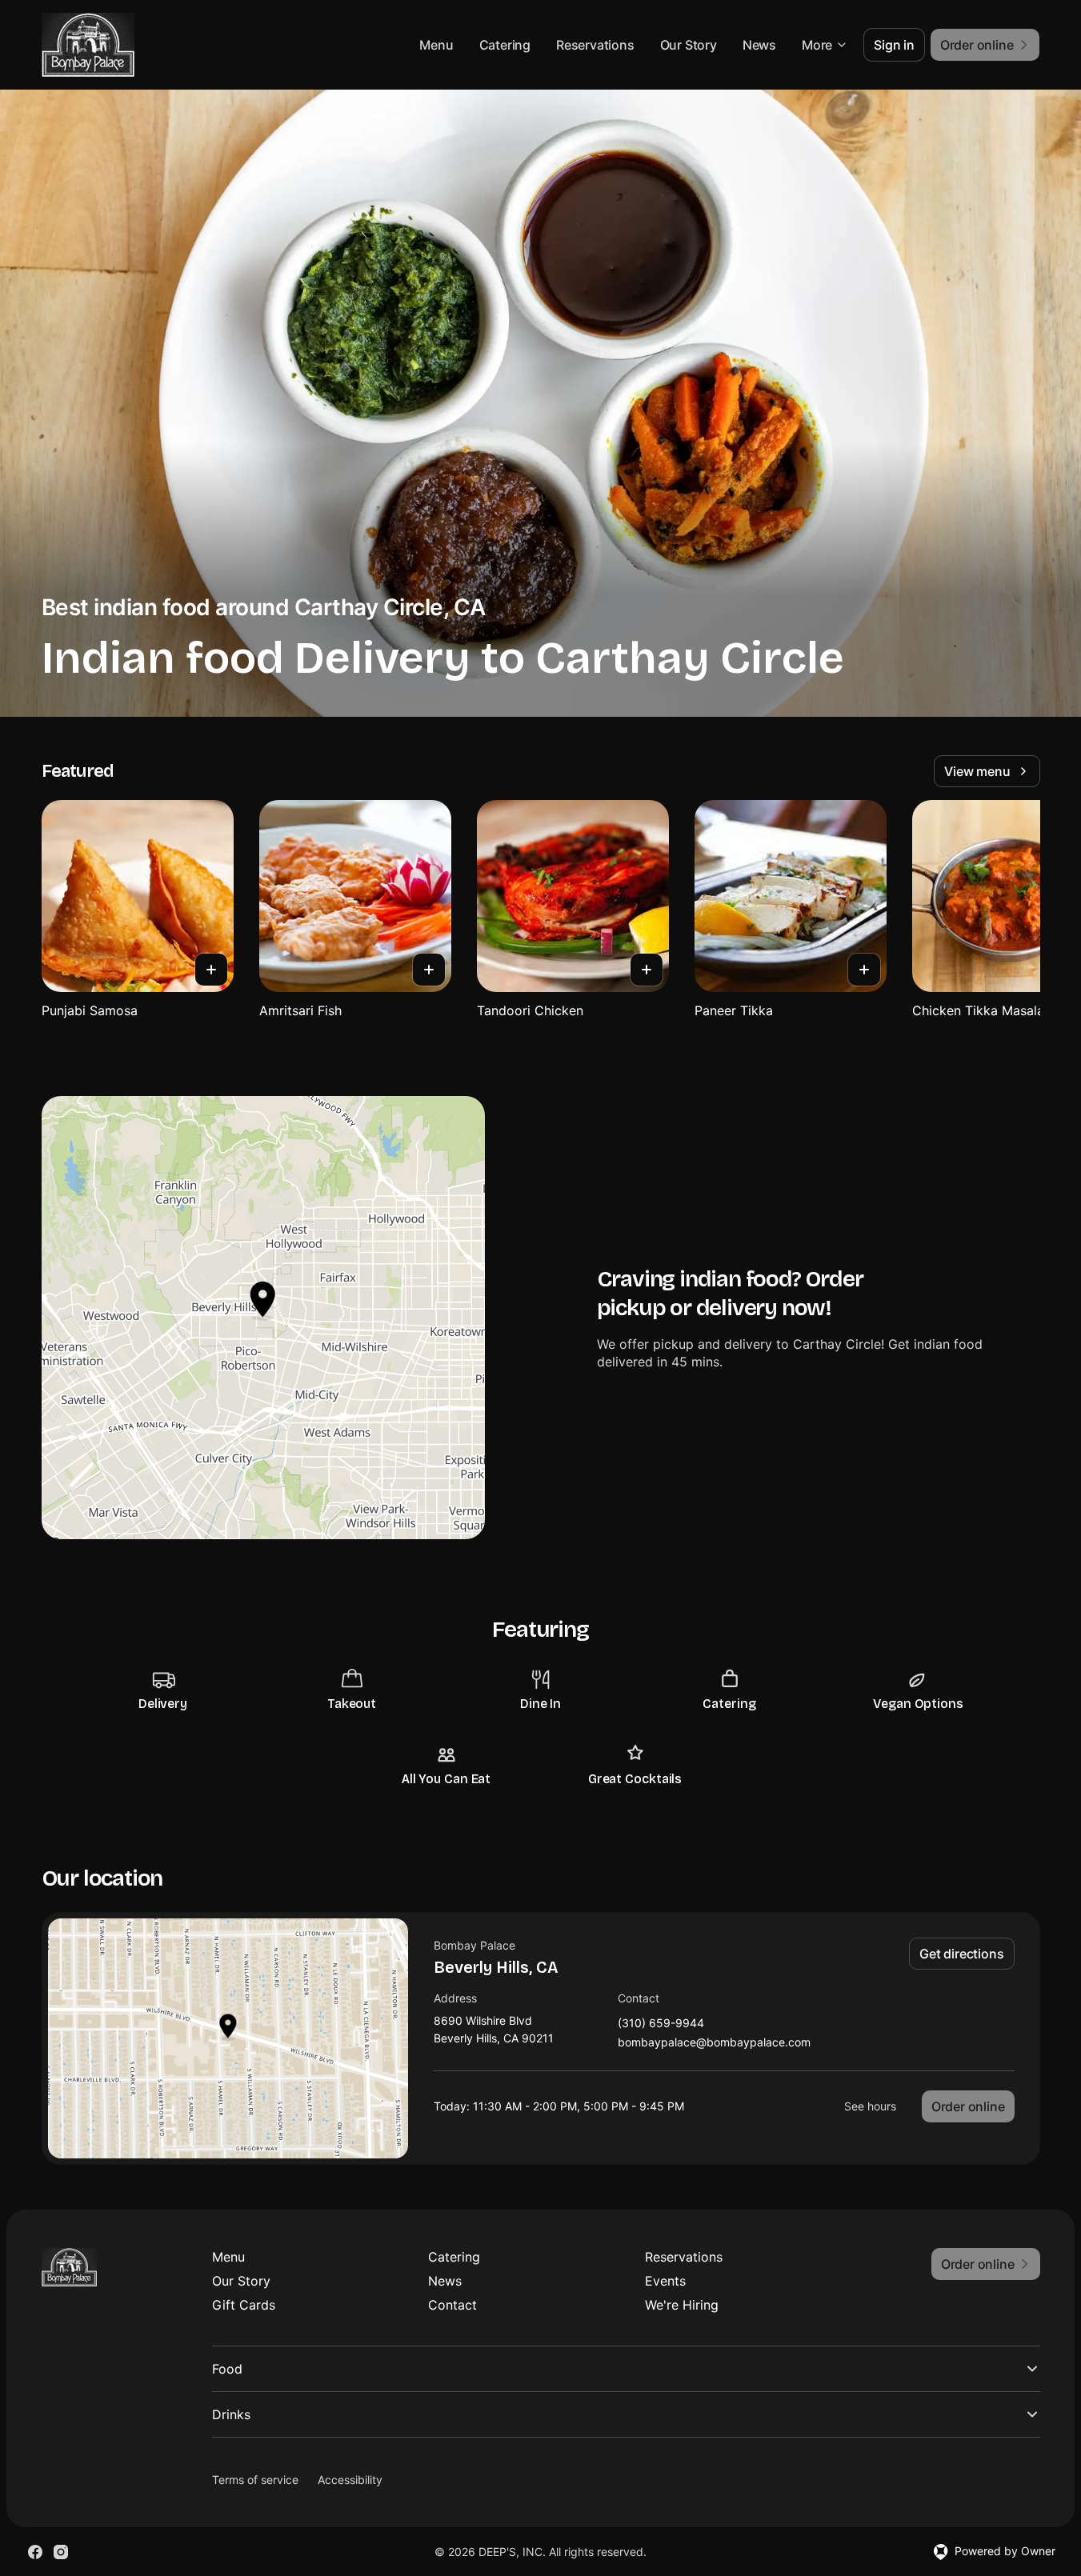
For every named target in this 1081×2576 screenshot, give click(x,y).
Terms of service (255, 2480)
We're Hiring (682, 2305)
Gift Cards (244, 2305)
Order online (968, 2106)
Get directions (961, 1954)
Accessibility (350, 2480)
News (759, 45)
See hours (870, 2106)
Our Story (689, 45)
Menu (436, 45)
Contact (452, 2305)
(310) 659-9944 (661, 2024)
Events (665, 2281)
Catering (505, 45)
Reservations (595, 45)
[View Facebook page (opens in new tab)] (35, 2552)
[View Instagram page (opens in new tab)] (61, 2552)
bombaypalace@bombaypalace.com (714, 2043)
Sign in (894, 45)
